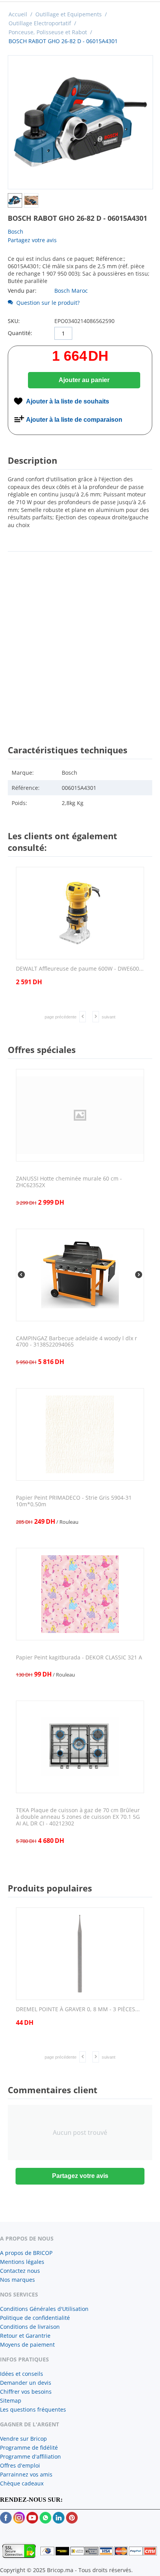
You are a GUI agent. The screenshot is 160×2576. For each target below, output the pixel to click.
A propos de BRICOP (26, 2253)
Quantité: (20, 333)
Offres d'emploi (20, 2465)
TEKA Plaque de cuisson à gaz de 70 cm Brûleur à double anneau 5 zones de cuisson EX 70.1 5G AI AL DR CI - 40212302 (78, 1817)
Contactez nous (20, 2271)
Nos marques (17, 2280)
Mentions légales (22, 2262)
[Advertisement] (80, 641)
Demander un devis (26, 2383)
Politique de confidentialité (35, 2318)
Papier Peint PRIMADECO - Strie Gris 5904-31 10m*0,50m (74, 1501)
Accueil (18, 14)
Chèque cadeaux (22, 2483)
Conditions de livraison (30, 2327)
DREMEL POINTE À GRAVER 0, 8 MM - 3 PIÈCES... (78, 2009)
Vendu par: (22, 291)
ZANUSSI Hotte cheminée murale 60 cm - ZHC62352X (69, 1182)
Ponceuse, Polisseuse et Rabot (48, 32)
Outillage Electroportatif (40, 23)
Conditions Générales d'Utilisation (44, 2309)
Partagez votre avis (32, 240)
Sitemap (11, 2400)
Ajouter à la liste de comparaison (74, 420)
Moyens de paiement (27, 2345)
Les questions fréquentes (33, 2409)
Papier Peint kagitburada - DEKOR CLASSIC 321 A (79, 1658)
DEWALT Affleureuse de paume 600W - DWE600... (80, 969)
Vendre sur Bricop (23, 2439)
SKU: (14, 321)
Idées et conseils (22, 2374)
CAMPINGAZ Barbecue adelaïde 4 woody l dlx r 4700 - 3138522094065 (77, 1342)
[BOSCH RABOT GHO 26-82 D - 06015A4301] (80, 122)
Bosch (16, 231)
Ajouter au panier (84, 380)
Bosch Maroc (71, 291)
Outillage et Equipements (69, 14)
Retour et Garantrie (25, 2336)
